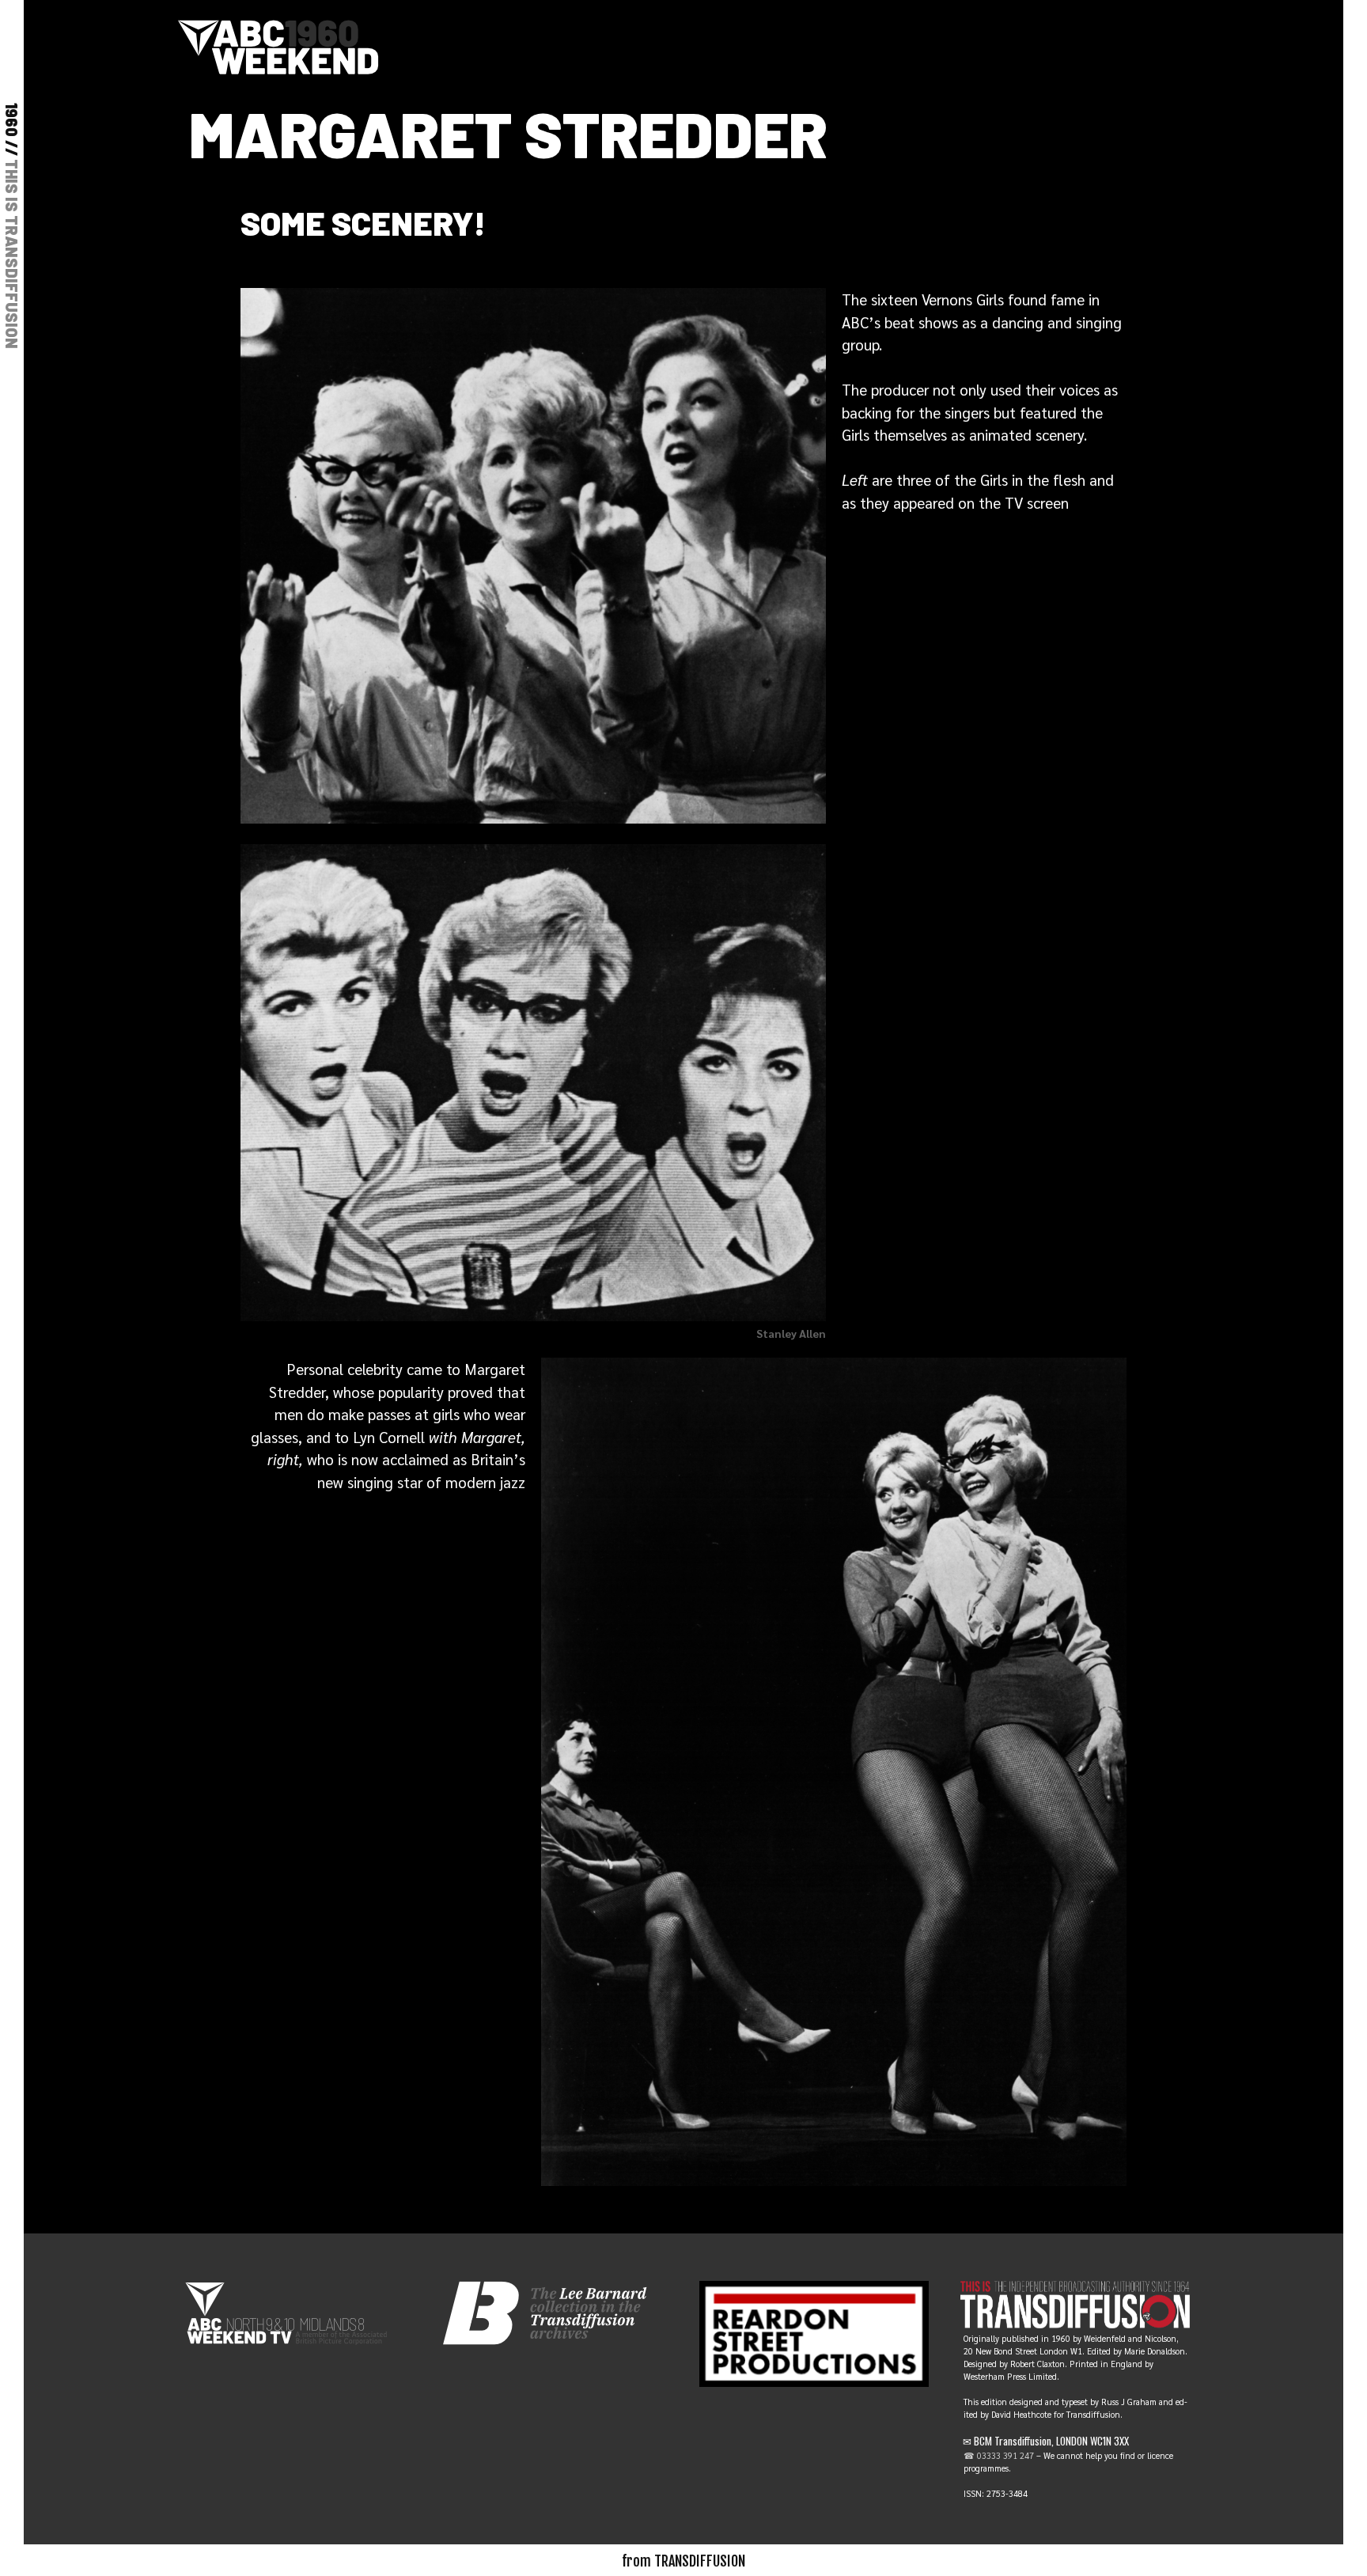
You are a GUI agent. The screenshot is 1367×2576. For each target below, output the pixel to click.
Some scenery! (363, 222)
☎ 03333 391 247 (999, 2455)
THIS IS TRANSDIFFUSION (12, 254)
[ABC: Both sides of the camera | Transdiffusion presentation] (278, 44)
